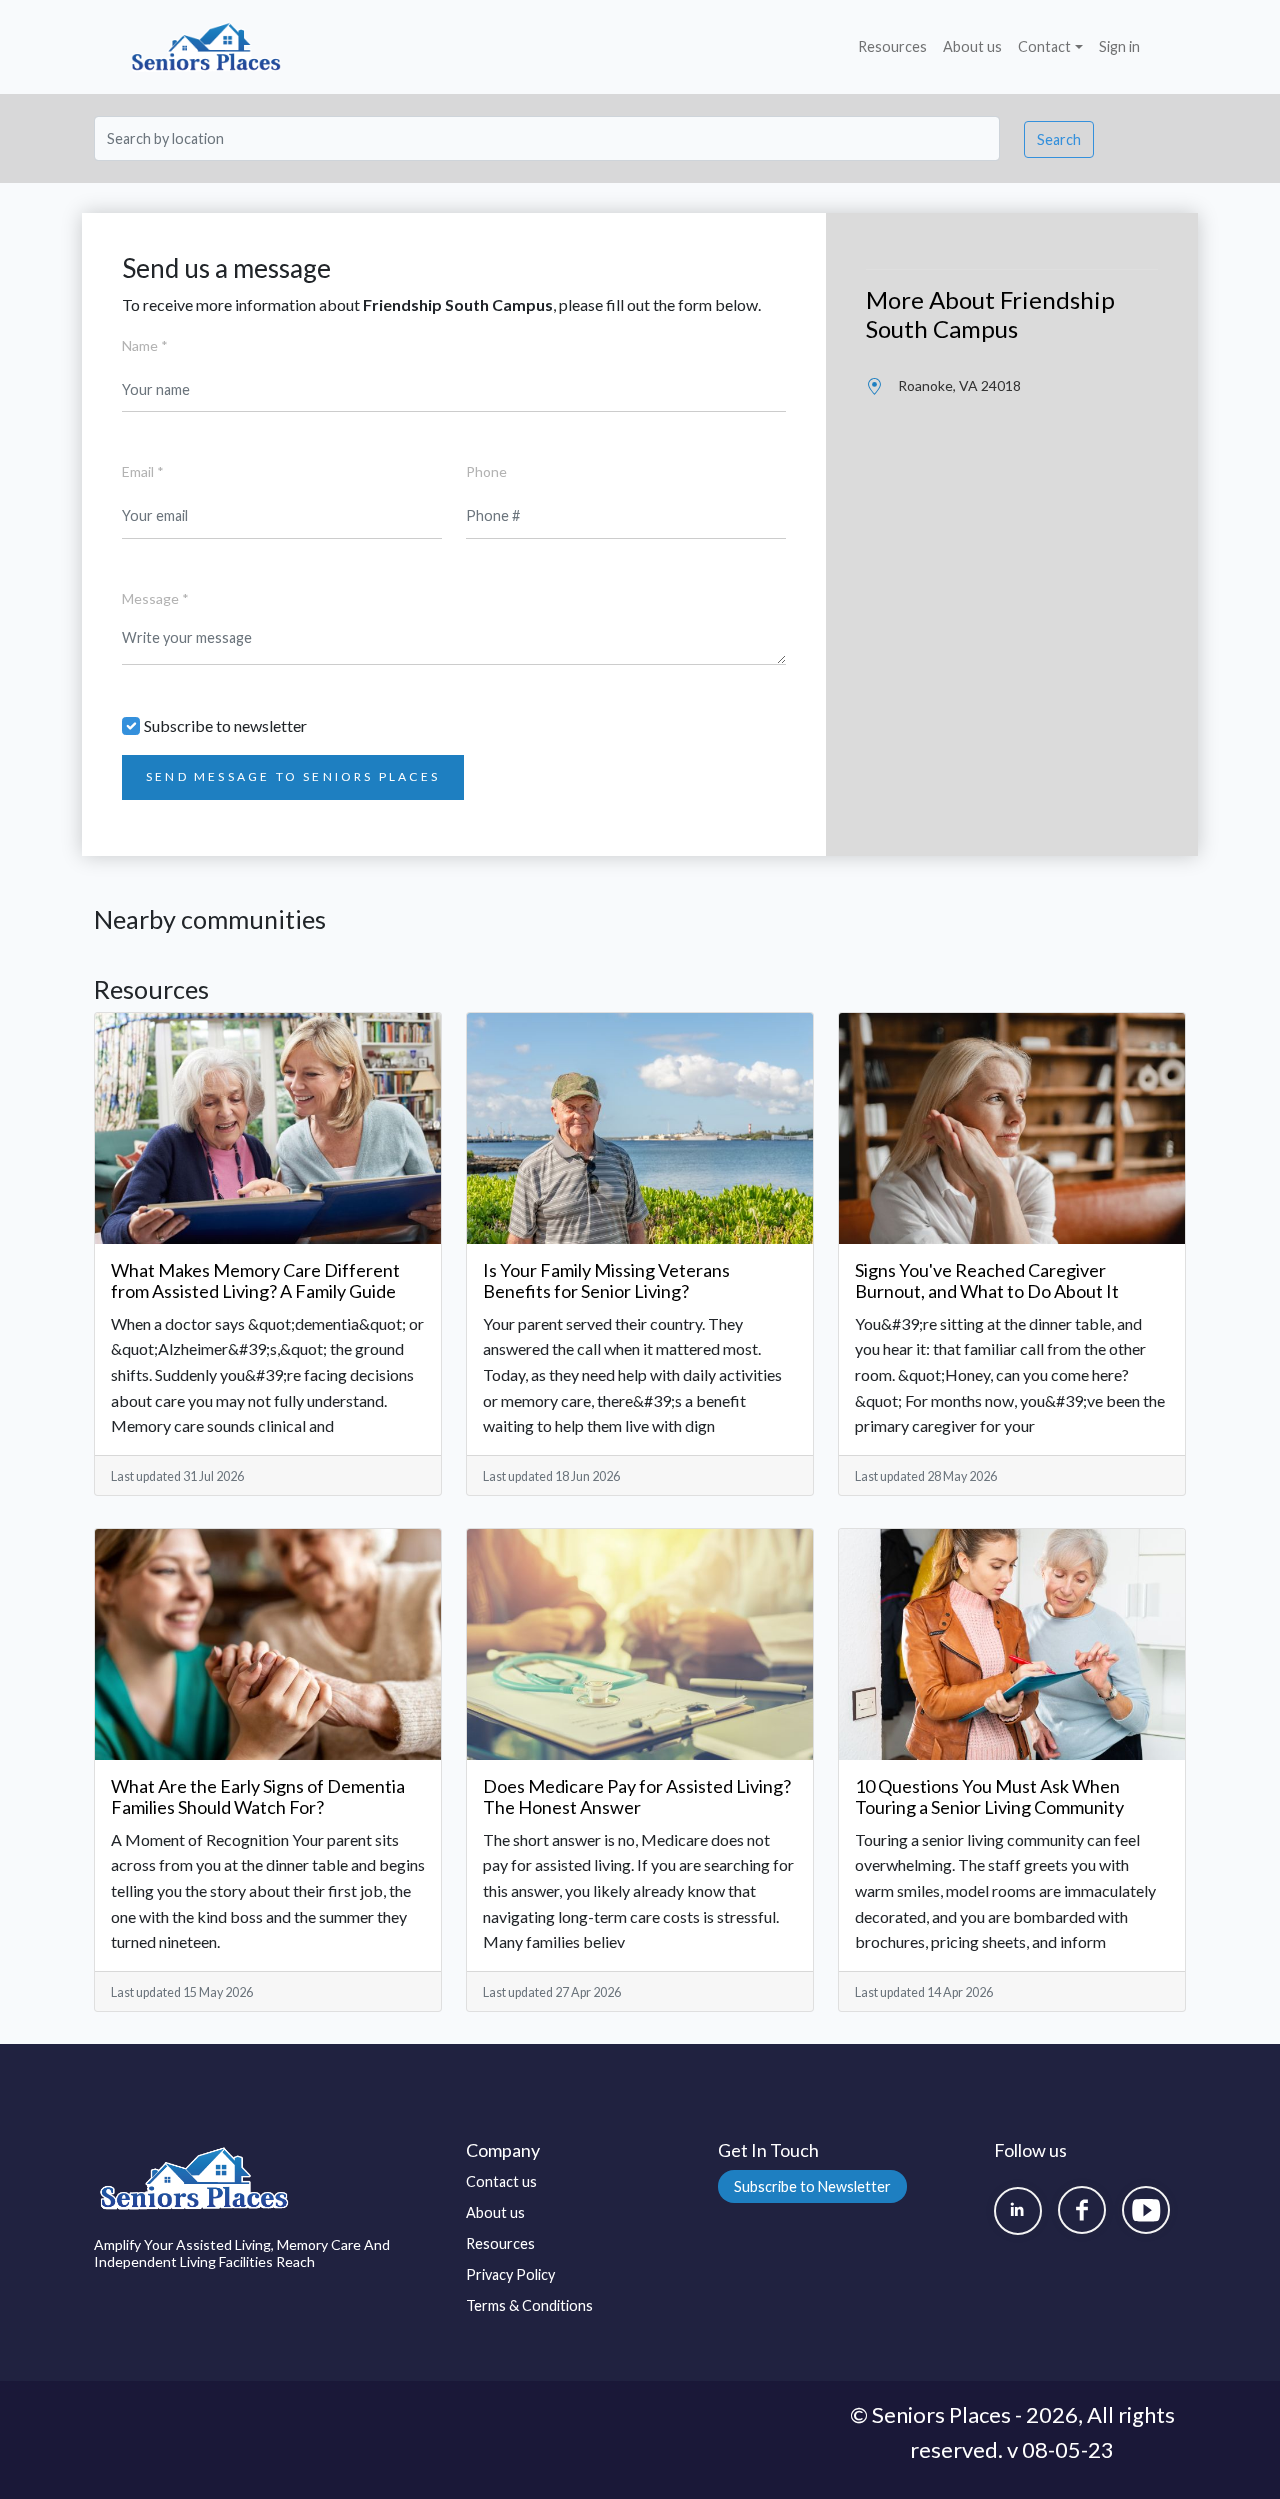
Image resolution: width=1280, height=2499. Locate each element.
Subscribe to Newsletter (812, 2186)
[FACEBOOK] (1082, 2210)
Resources (892, 46)
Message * (155, 598)
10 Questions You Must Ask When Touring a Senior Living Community (989, 1797)
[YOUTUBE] (1146, 2210)
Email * (143, 471)
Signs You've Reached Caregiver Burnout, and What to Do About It (987, 1281)
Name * (145, 345)
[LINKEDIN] (1018, 2211)
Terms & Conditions (529, 2305)
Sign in (1119, 46)
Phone (486, 471)
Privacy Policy (510, 2274)
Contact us (501, 2181)
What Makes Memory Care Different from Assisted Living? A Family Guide (255, 1281)
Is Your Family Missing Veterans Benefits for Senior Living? (606, 1281)
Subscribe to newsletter (225, 725)
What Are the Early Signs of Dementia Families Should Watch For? (258, 1797)
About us (972, 46)
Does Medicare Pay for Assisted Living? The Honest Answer (637, 1797)
